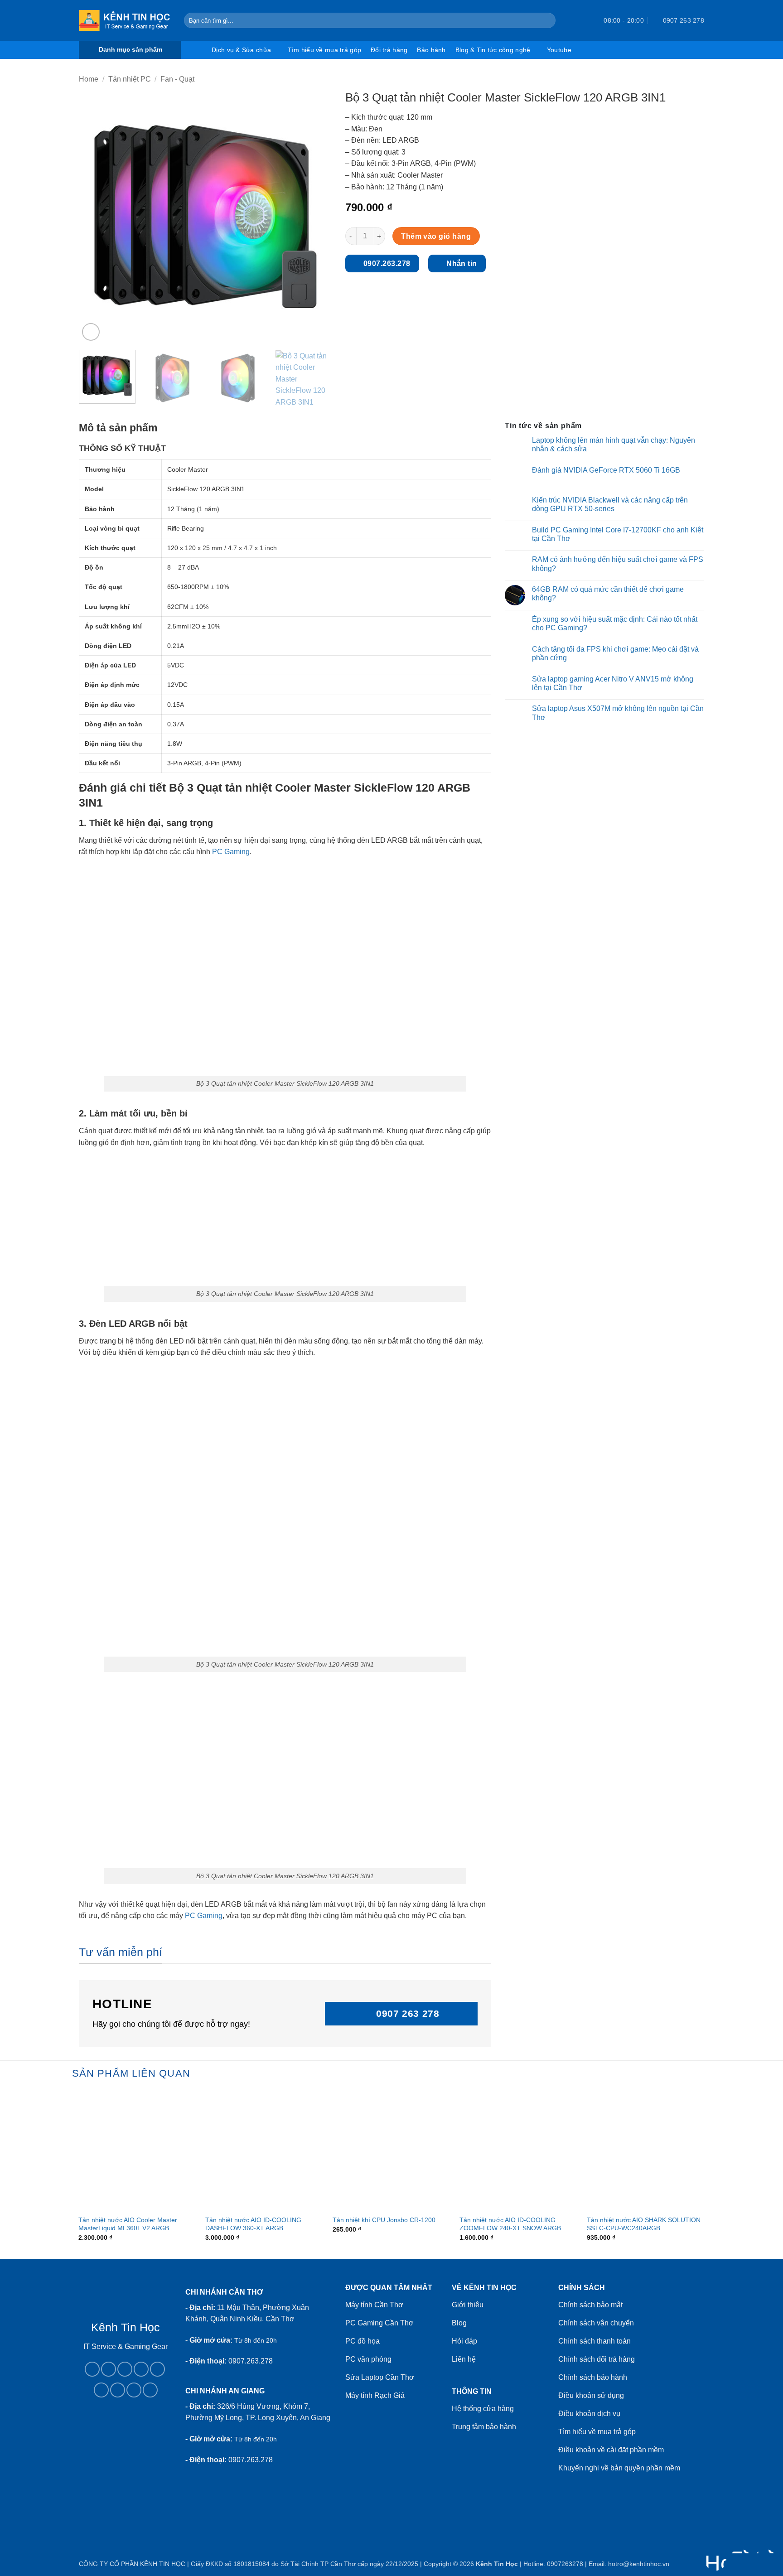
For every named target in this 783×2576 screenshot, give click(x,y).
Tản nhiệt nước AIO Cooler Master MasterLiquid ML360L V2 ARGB (128, 2224)
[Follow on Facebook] (92, 2369)
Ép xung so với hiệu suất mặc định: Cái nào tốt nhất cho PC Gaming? (615, 623)
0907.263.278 (251, 2361)
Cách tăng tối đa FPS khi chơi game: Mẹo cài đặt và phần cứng (615, 653)
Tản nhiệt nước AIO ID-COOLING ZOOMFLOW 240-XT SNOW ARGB (510, 2224)
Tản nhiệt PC (130, 79)
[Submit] (547, 20)
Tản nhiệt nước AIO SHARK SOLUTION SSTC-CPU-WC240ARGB (644, 2224)
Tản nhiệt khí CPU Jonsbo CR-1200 (384, 2220)
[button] (580, 20)
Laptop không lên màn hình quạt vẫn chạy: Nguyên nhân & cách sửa (614, 445)
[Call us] (157, 2369)
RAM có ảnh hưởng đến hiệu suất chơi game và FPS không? (618, 564)
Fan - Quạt (177, 79)
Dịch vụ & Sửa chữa (241, 50)
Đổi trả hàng (389, 50)
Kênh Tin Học (497, 2564)
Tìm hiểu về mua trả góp (324, 50)
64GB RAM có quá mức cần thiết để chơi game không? (608, 594)
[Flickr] (150, 2390)
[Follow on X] (141, 2369)
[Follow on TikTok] (125, 2369)
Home (89, 79)
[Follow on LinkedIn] (118, 2390)
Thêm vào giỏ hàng (436, 236)
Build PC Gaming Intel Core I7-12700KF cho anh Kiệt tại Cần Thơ (618, 534)
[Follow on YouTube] (134, 2390)
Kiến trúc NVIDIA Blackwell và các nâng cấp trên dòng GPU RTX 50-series (610, 504)
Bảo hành (431, 50)
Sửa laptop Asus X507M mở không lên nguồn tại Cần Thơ (618, 713)
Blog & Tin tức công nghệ (493, 50)
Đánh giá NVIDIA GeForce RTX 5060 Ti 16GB (606, 470)
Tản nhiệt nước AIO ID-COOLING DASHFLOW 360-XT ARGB (253, 2224)
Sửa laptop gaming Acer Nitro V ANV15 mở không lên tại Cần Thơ (613, 683)
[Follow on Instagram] (109, 2369)
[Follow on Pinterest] (101, 2390)
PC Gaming (231, 852)
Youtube (559, 50)
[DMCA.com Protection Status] (125, 2451)
